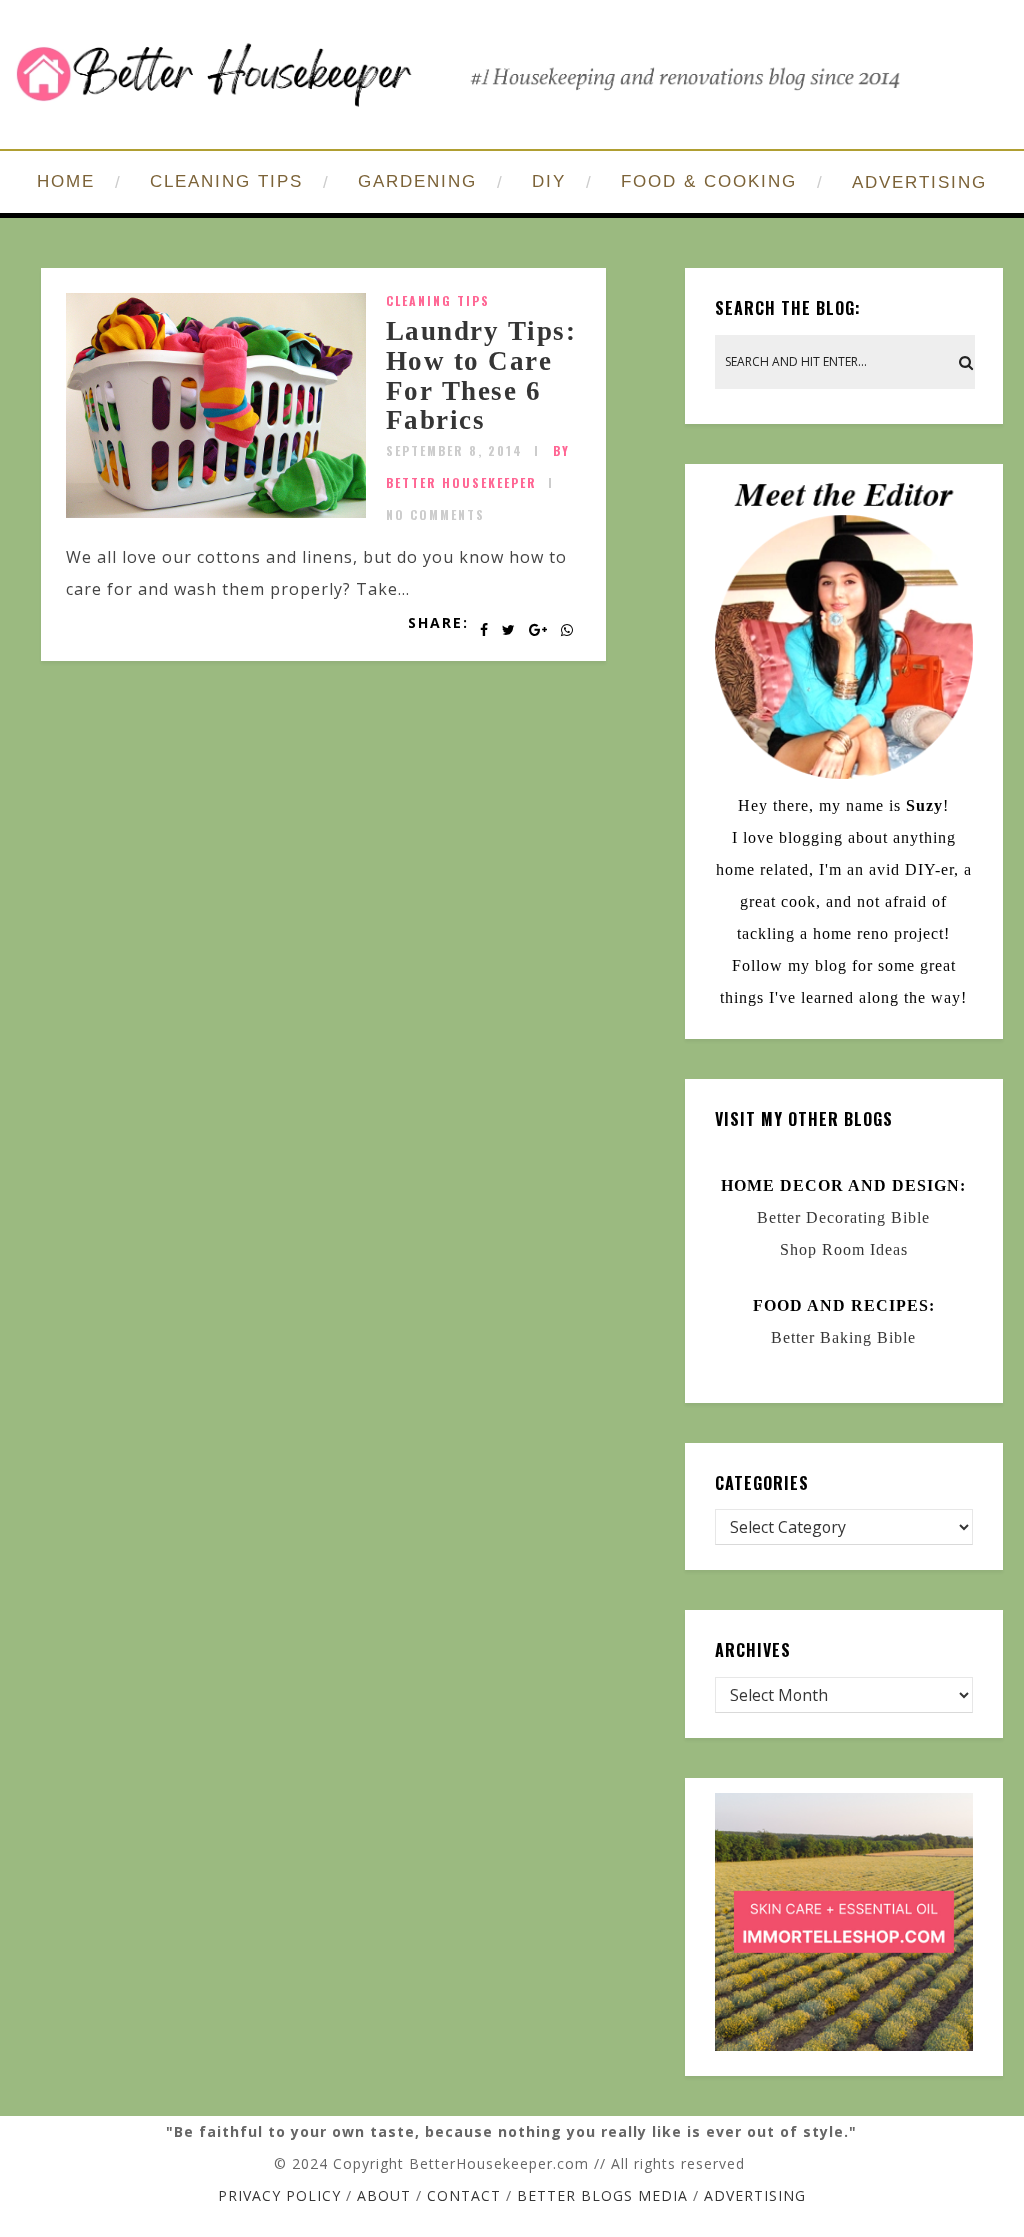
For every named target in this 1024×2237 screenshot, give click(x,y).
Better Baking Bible (843, 1337)
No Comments (435, 514)
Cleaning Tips (438, 300)
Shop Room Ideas (844, 1249)
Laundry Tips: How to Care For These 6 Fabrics (481, 375)
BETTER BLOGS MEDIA (602, 2195)
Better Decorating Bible (843, 1217)
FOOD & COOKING (709, 181)
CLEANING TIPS (226, 181)
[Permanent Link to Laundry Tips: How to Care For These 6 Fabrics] (216, 512)
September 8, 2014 (454, 450)
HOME (66, 181)
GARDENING (417, 181)
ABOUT (384, 2195)
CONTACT (464, 2195)
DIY (549, 181)
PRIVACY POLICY (279, 2195)
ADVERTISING (919, 182)
